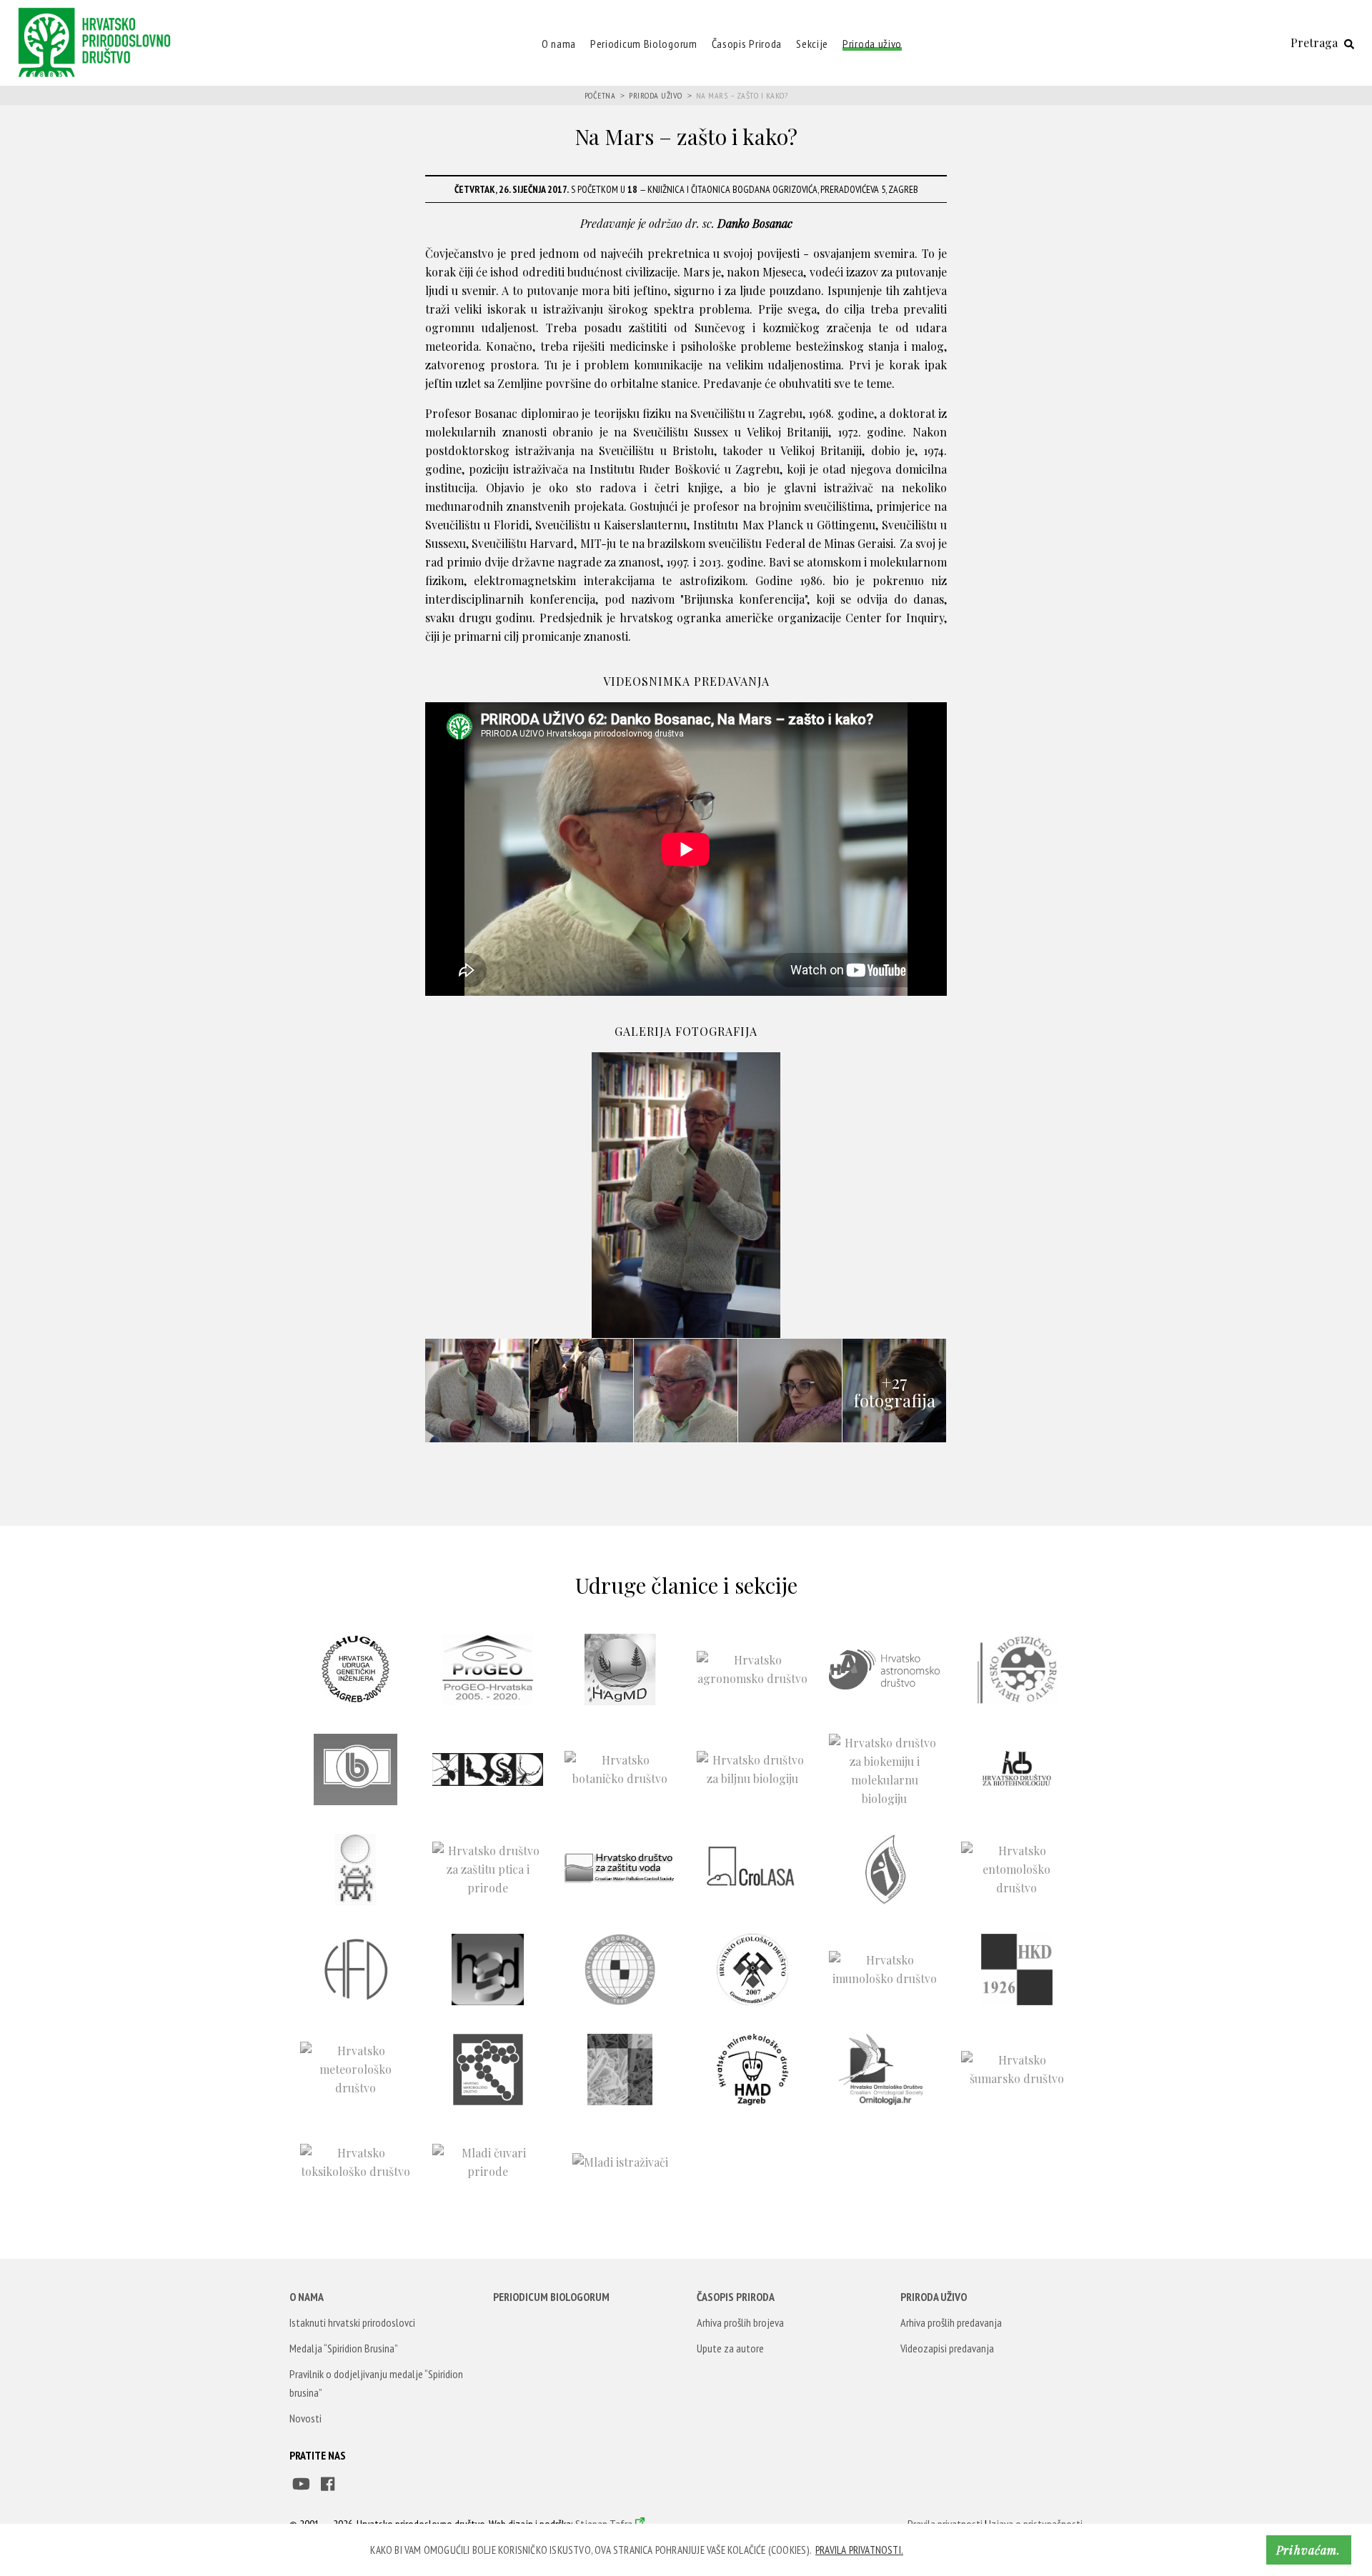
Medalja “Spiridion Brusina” (344, 2348)
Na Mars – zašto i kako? (742, 95)
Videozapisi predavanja (947, 2348)
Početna (600, 95)
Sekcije (812, 44)
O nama (559, 44)
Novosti (305, 2418)
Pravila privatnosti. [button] (859, 2550)
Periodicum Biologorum (644, 44)
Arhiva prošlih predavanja (951, 2322)
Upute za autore (730, 2348)
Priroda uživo (872, 44)
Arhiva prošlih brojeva (740, 2322)
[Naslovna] (98, 41)
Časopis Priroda (747, 44)
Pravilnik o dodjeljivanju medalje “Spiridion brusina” (376, 2383)
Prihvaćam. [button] (1308, 2550)
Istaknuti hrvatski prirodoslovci (352, 2322)
